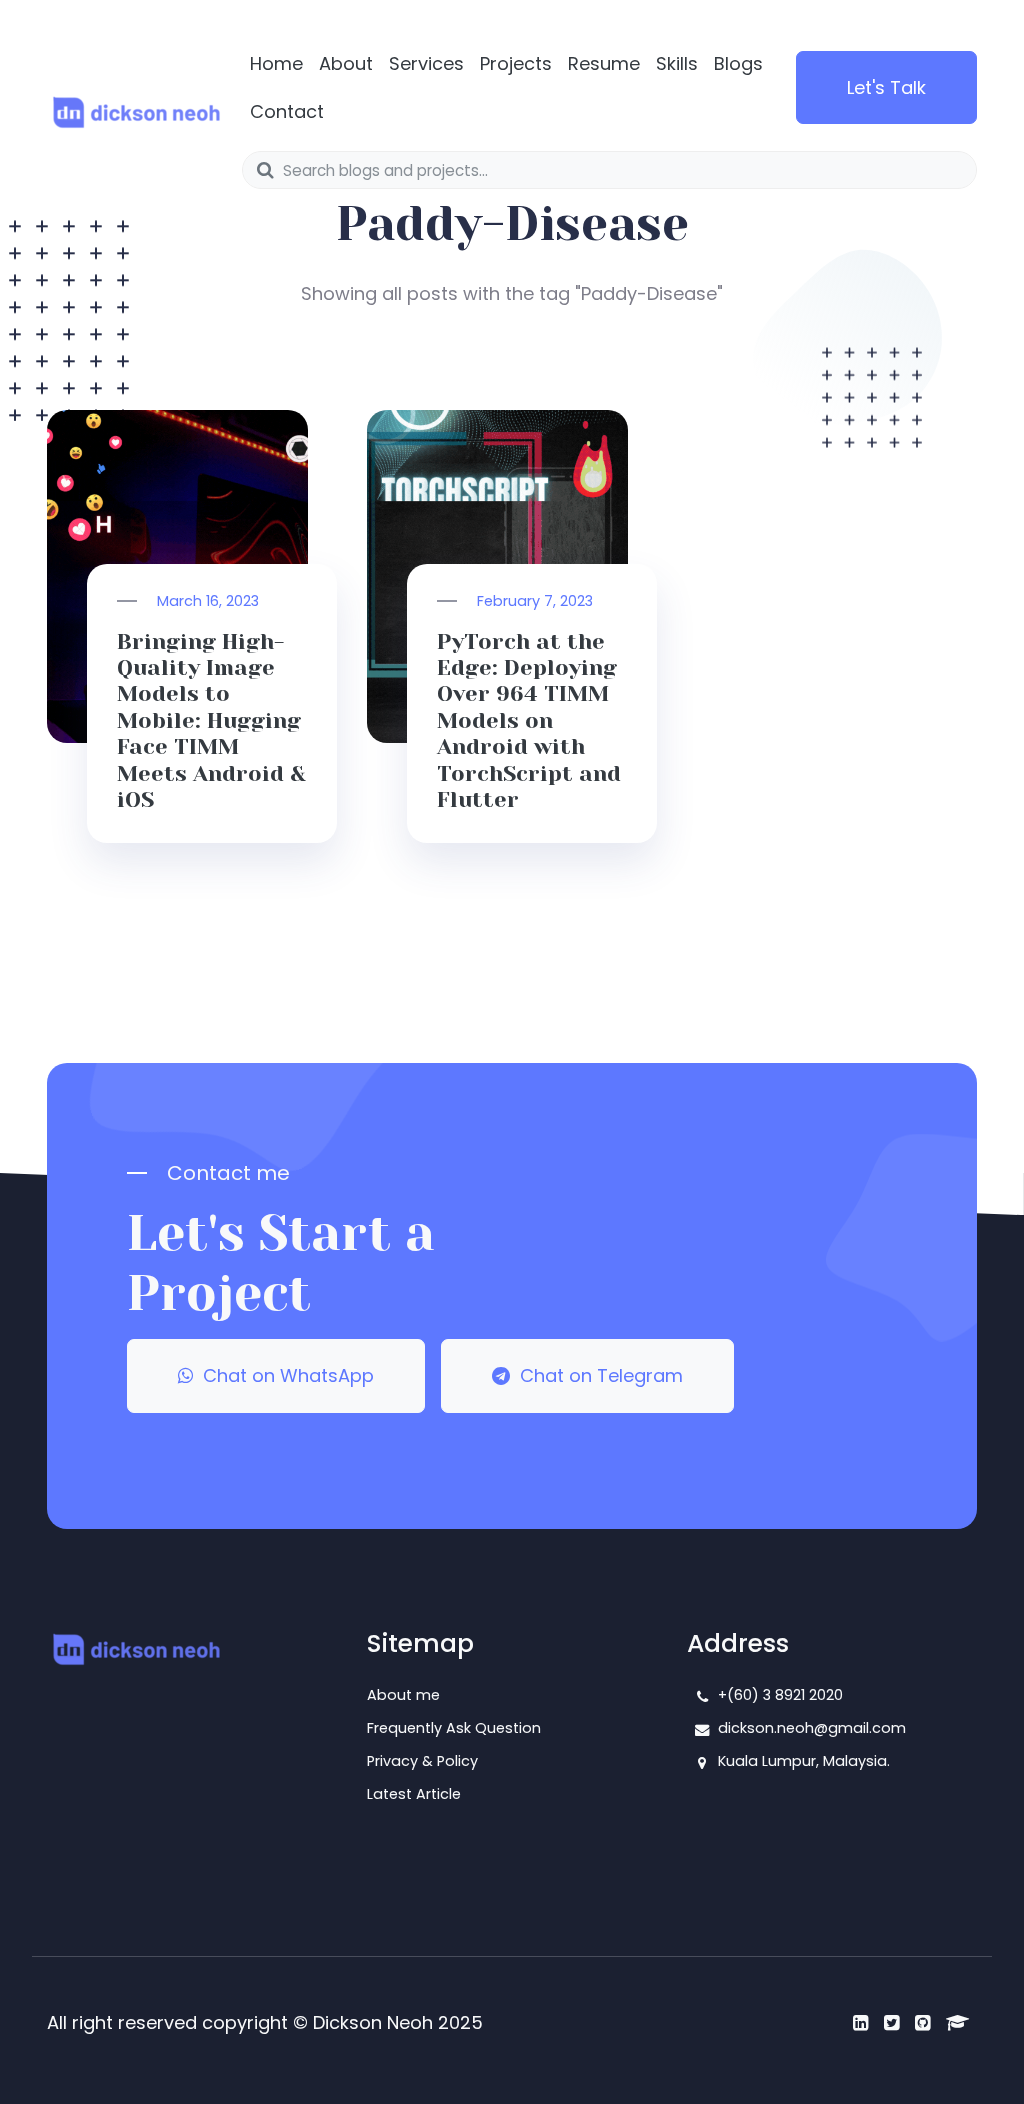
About (346, 63)
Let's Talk (886, 87)
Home (276, 63)
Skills (677, 63)
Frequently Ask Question (454, 1728)
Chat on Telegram (596, 1375)
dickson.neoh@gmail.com (812, 1728)
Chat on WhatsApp (283, 1375)
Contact (287, 111)
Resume (604, 63)
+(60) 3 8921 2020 (780, 1695)
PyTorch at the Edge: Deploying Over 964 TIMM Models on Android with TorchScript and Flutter (529, 720)
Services (426, 63)
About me (403, 1695)
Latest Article (414, 1794)
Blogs (738, 63)
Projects (516, 63)
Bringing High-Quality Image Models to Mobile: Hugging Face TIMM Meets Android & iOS (211, 720)
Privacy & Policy (422, 1761)
